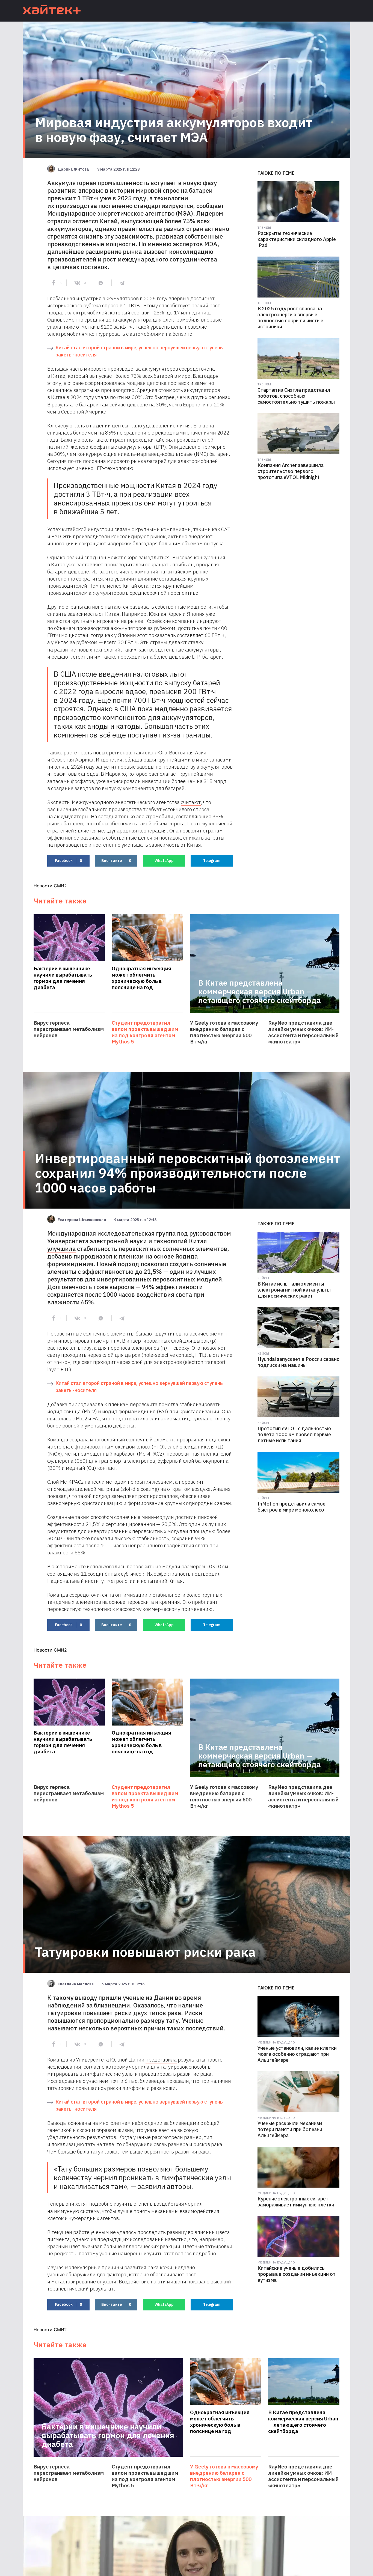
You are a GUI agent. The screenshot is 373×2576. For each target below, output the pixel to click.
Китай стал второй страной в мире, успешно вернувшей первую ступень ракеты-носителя (139, 351)
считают (191, 802)
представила (161, 2060)
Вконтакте (116, 861)
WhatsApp (164, 861)
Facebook (68, 861)
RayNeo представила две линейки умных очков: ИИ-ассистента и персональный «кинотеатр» (303, 1032)
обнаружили (81, 2274)
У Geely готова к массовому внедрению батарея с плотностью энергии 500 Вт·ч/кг (224, 1032)
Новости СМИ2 (50, 886)
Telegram (212, 861)
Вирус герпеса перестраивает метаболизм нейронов (69, 1029)
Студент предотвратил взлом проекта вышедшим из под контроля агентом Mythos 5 (145, 1032)
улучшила (61, 1249)
